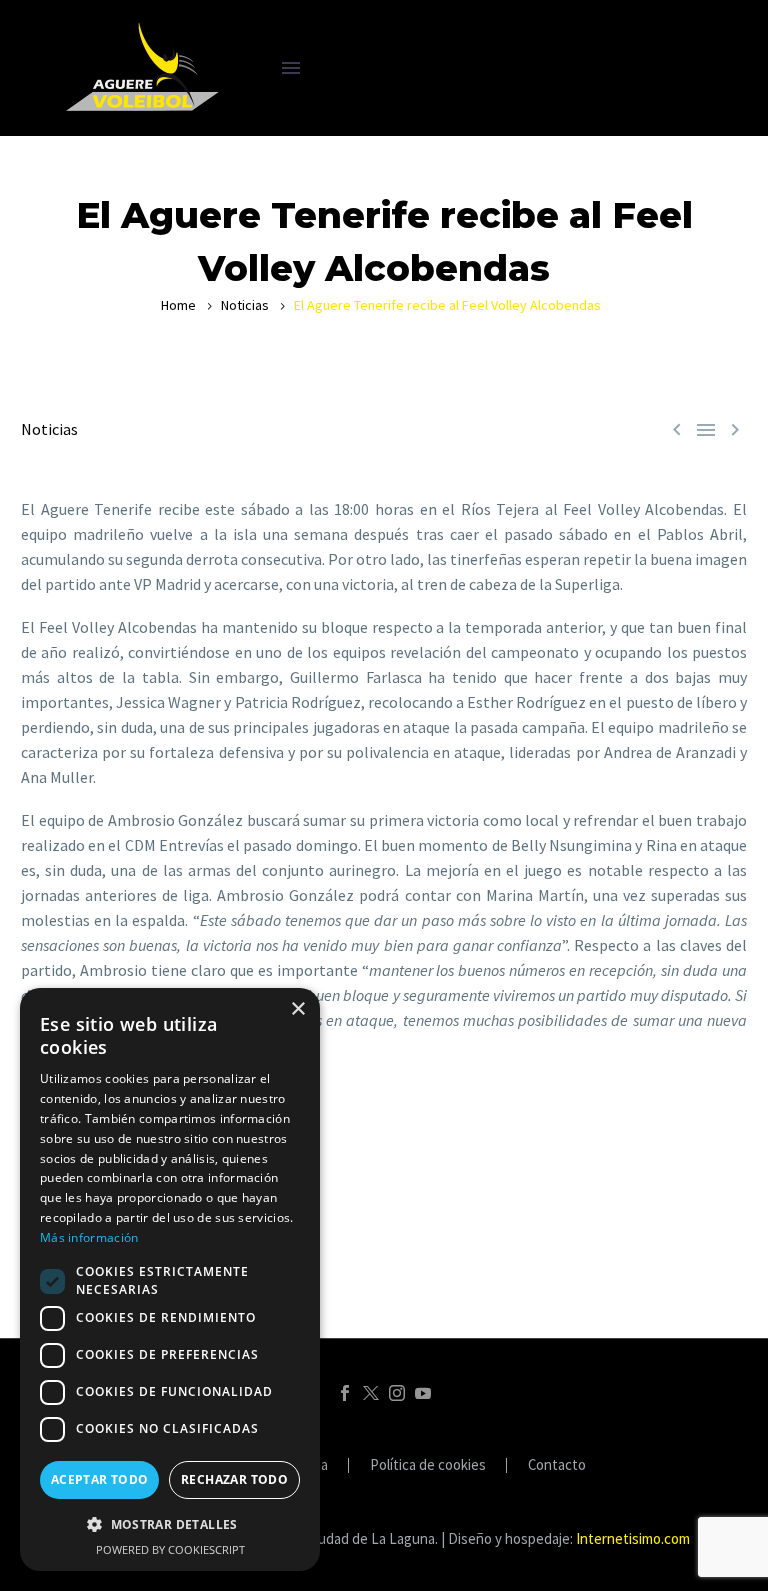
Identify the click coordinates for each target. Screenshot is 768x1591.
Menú (291, 68)
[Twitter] (371, 1393)
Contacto (557, 1465)
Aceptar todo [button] (100, 1479)
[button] (170, 1524)
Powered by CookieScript (170, 1549)
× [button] (297, 1009)
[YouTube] (423, 1393)
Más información (89, 1237)
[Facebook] (345, 1393)
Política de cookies (428, 1465)
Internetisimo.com (633, 1538)
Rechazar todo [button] (234, 1479)
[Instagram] (397, 1393)
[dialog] (170, 1279)
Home (178, 305)
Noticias (245, 305)
